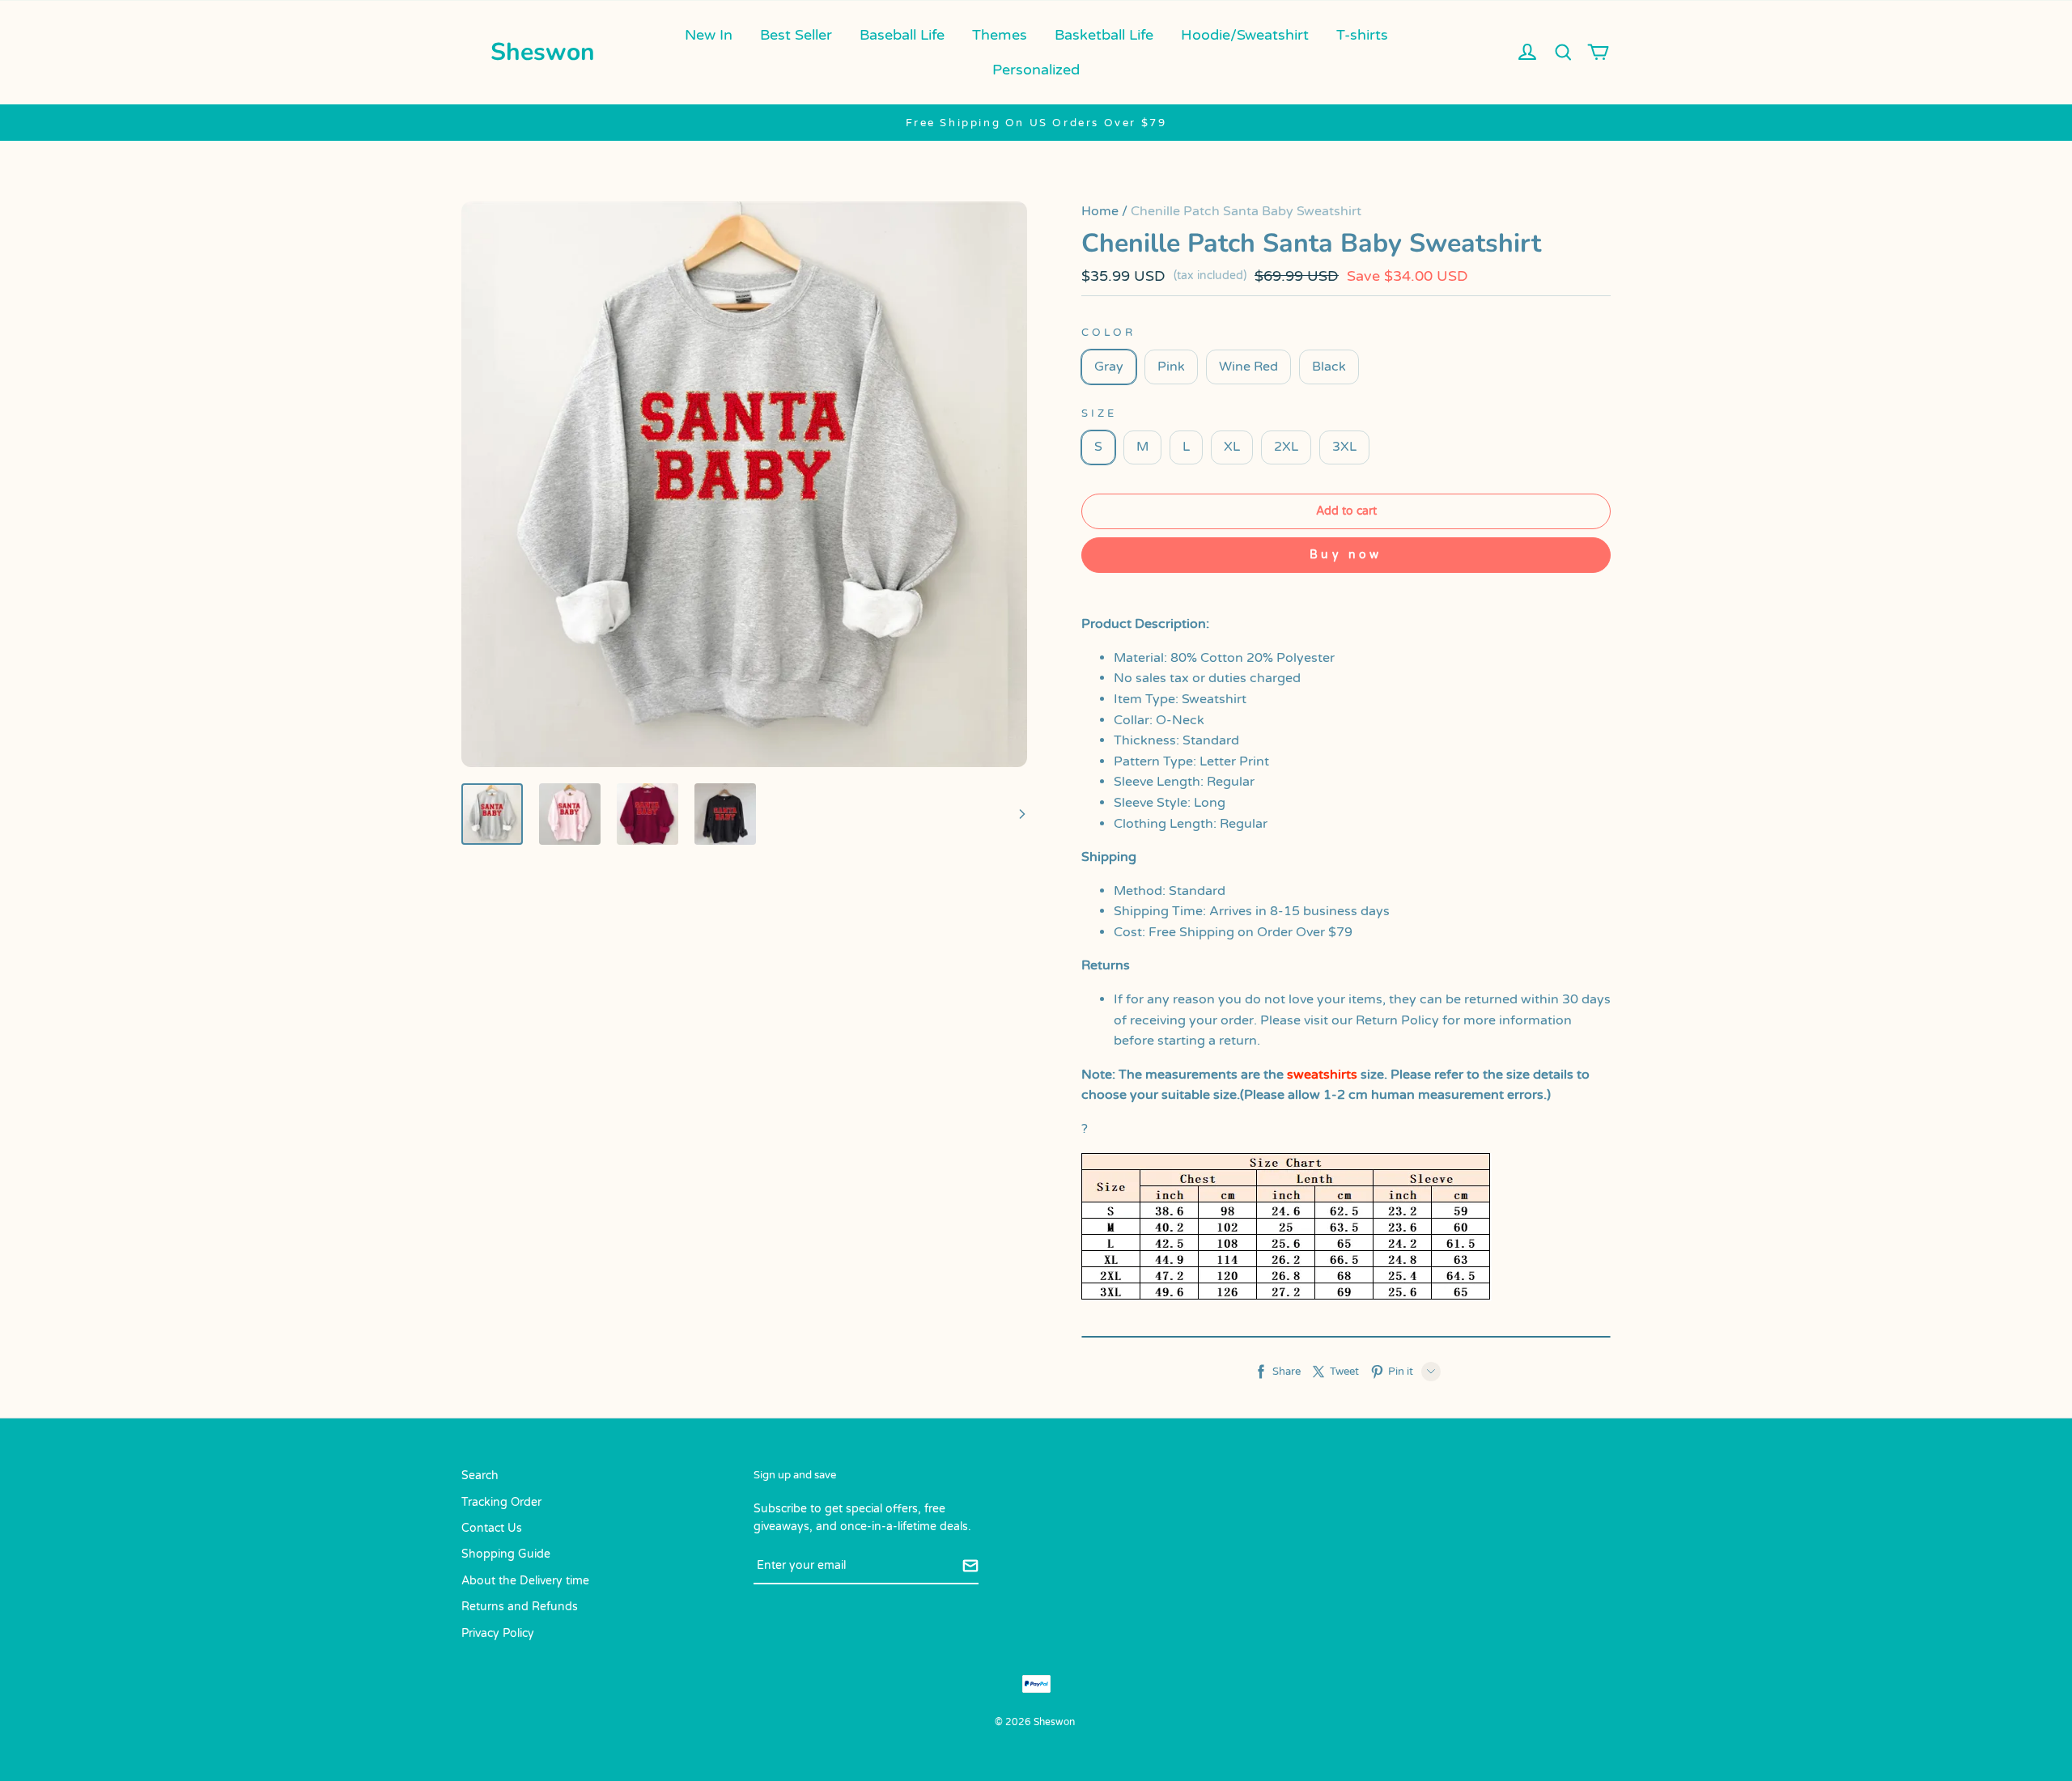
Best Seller (796, 35)
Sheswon (543, 52)
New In (709, 35)
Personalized (1036, 70)
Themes (1000, 35)
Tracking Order (501, 1502)
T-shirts (1362, 35)
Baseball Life (902, 35)
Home (1100, 211)
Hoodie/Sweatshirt (1245, 35)
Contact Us (492, 1528)
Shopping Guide (506, 1554)
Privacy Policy (498, 1633)
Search (480, 1476)
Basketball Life (1104, 35)
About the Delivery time (525, 1581)
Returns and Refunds (520, 1607)
